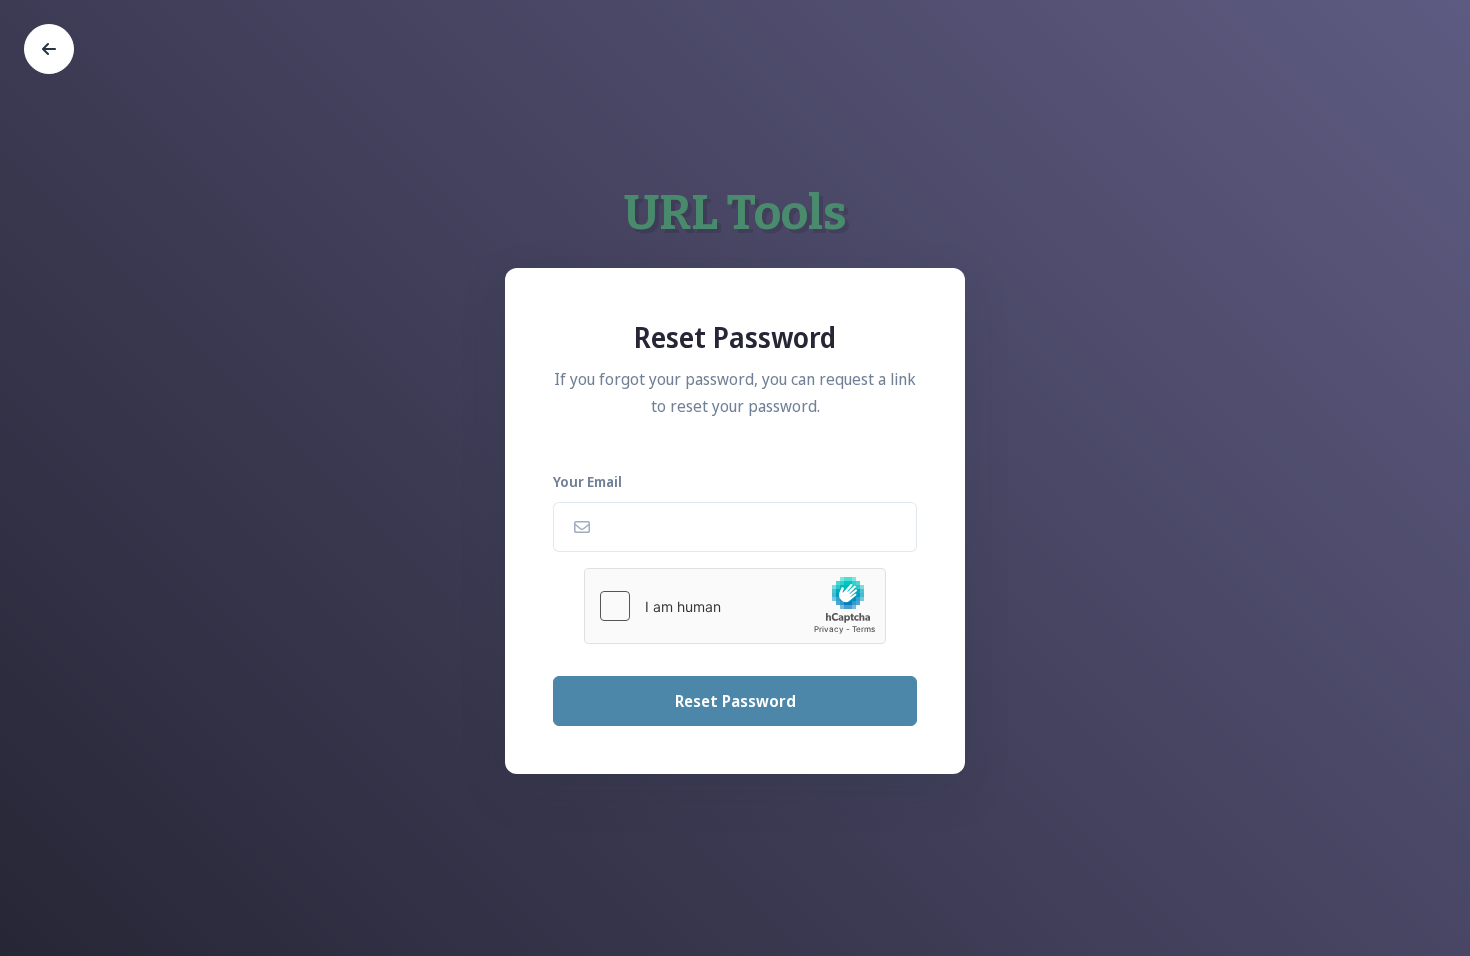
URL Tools (735, 213)
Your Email (587, 481)
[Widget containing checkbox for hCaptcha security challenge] (735, 606)
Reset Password (735, 701)
